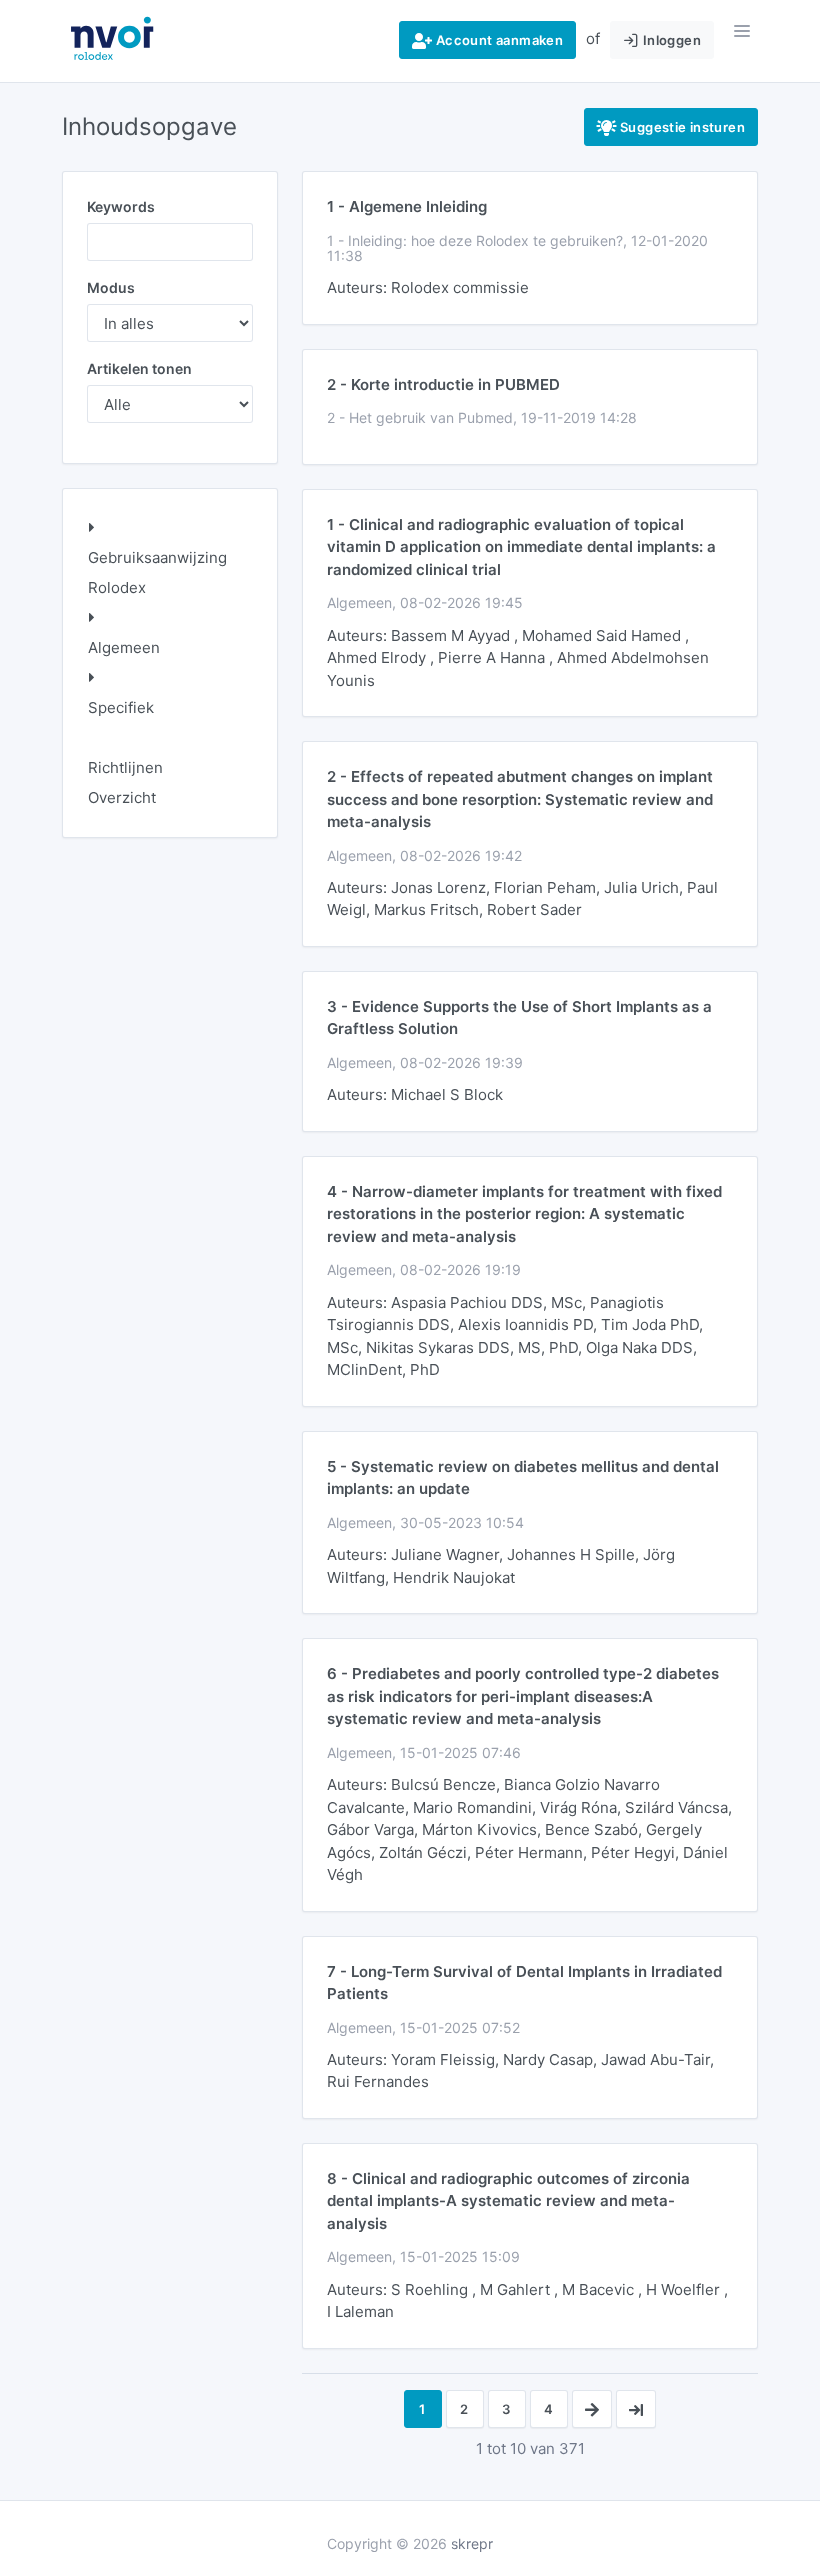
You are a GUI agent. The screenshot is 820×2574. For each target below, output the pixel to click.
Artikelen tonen (139, 368)
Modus (111, 287)
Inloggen (670, 40)
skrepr (472, 2543)
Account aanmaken (497, 40)
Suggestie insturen (681, 127)
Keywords (121, 206)
